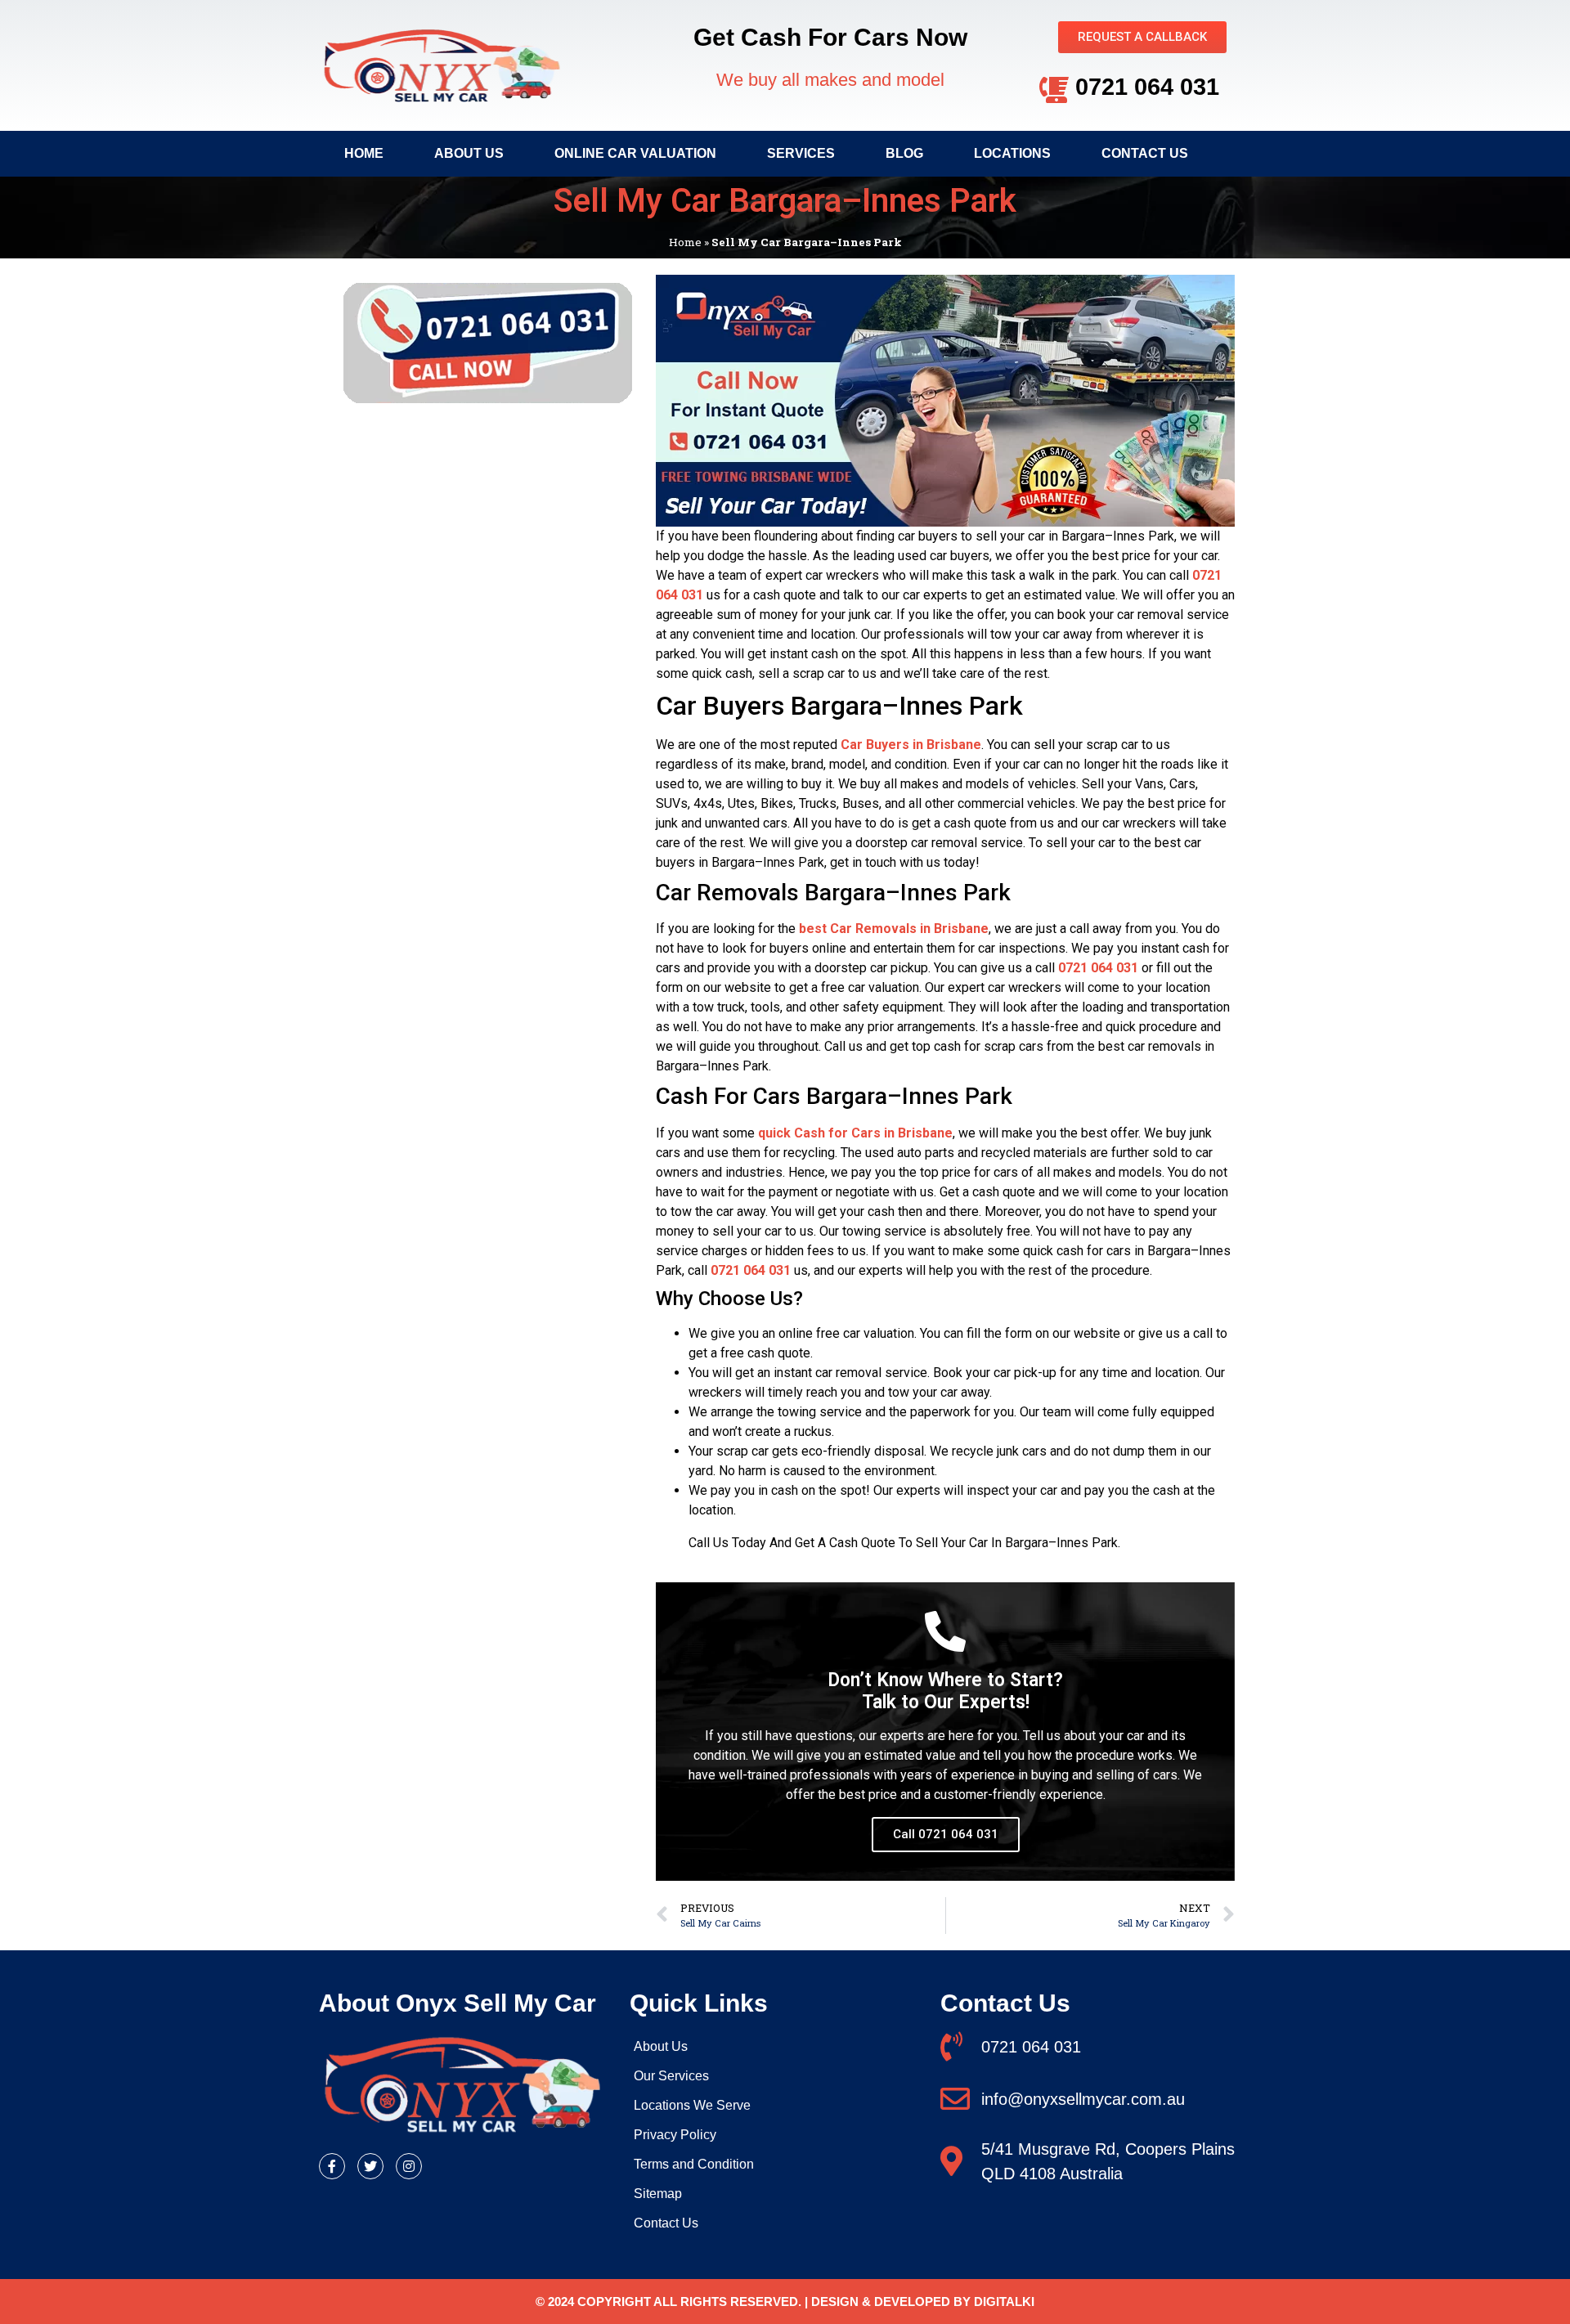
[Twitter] (370, 2166)
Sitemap (658, 2194)
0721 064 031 (1147, 87)
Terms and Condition (694, 2164)
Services (801, 153)
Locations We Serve (692, 2105)
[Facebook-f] (332, 2166)
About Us (469, 153)
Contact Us (1145, 153)
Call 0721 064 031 (946, 1834)
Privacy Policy (675, 2135)
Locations (1012, 153)
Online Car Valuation (635, 153)
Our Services (671, 2076)
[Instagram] (409, 2166)
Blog (904, 153)
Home (364, 153)
